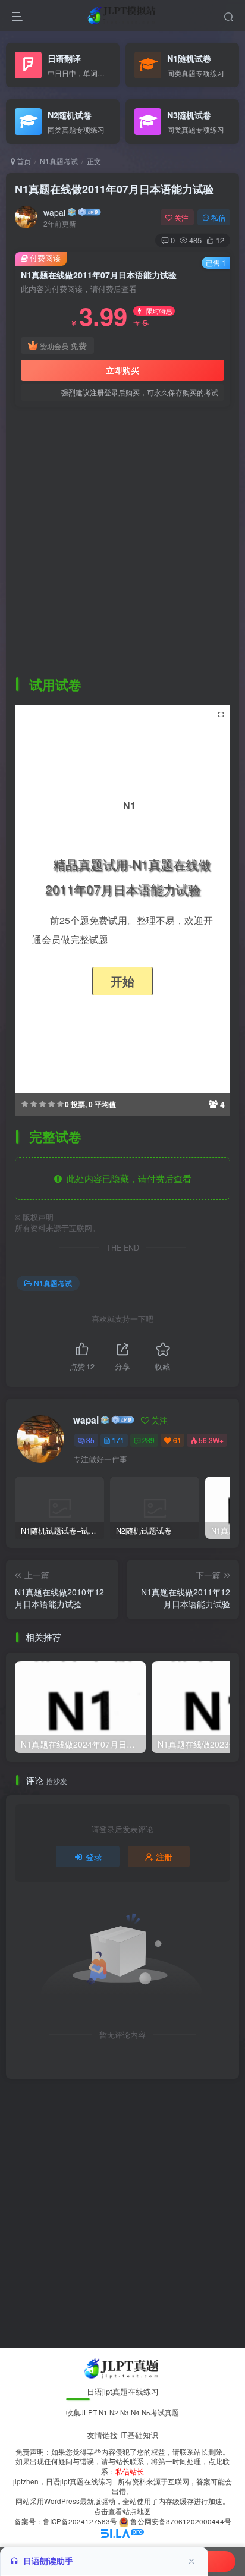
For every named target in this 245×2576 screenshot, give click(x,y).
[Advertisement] (122, 541)
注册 (164, 1856)
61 (177, 1440)
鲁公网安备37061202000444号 (181, 2521)
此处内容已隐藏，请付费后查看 (127, 1178)
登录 (94, 1856)
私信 (218, 217)
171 (118, 1440)
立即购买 (122, 370)
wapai (54, 212)
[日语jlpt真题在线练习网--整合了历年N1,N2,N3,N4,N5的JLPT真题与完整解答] (123, 2367)
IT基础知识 (139, 2435)
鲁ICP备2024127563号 (80, 2521)
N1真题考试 (59, 161)
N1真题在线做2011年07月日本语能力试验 (114, 189)
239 (148, 1440)
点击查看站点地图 (122, 2511)
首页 (23, 161)
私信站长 (130, 2471)
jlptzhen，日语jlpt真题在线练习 (63, 2481)
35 (90, 1440)
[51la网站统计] (122, 2532)
